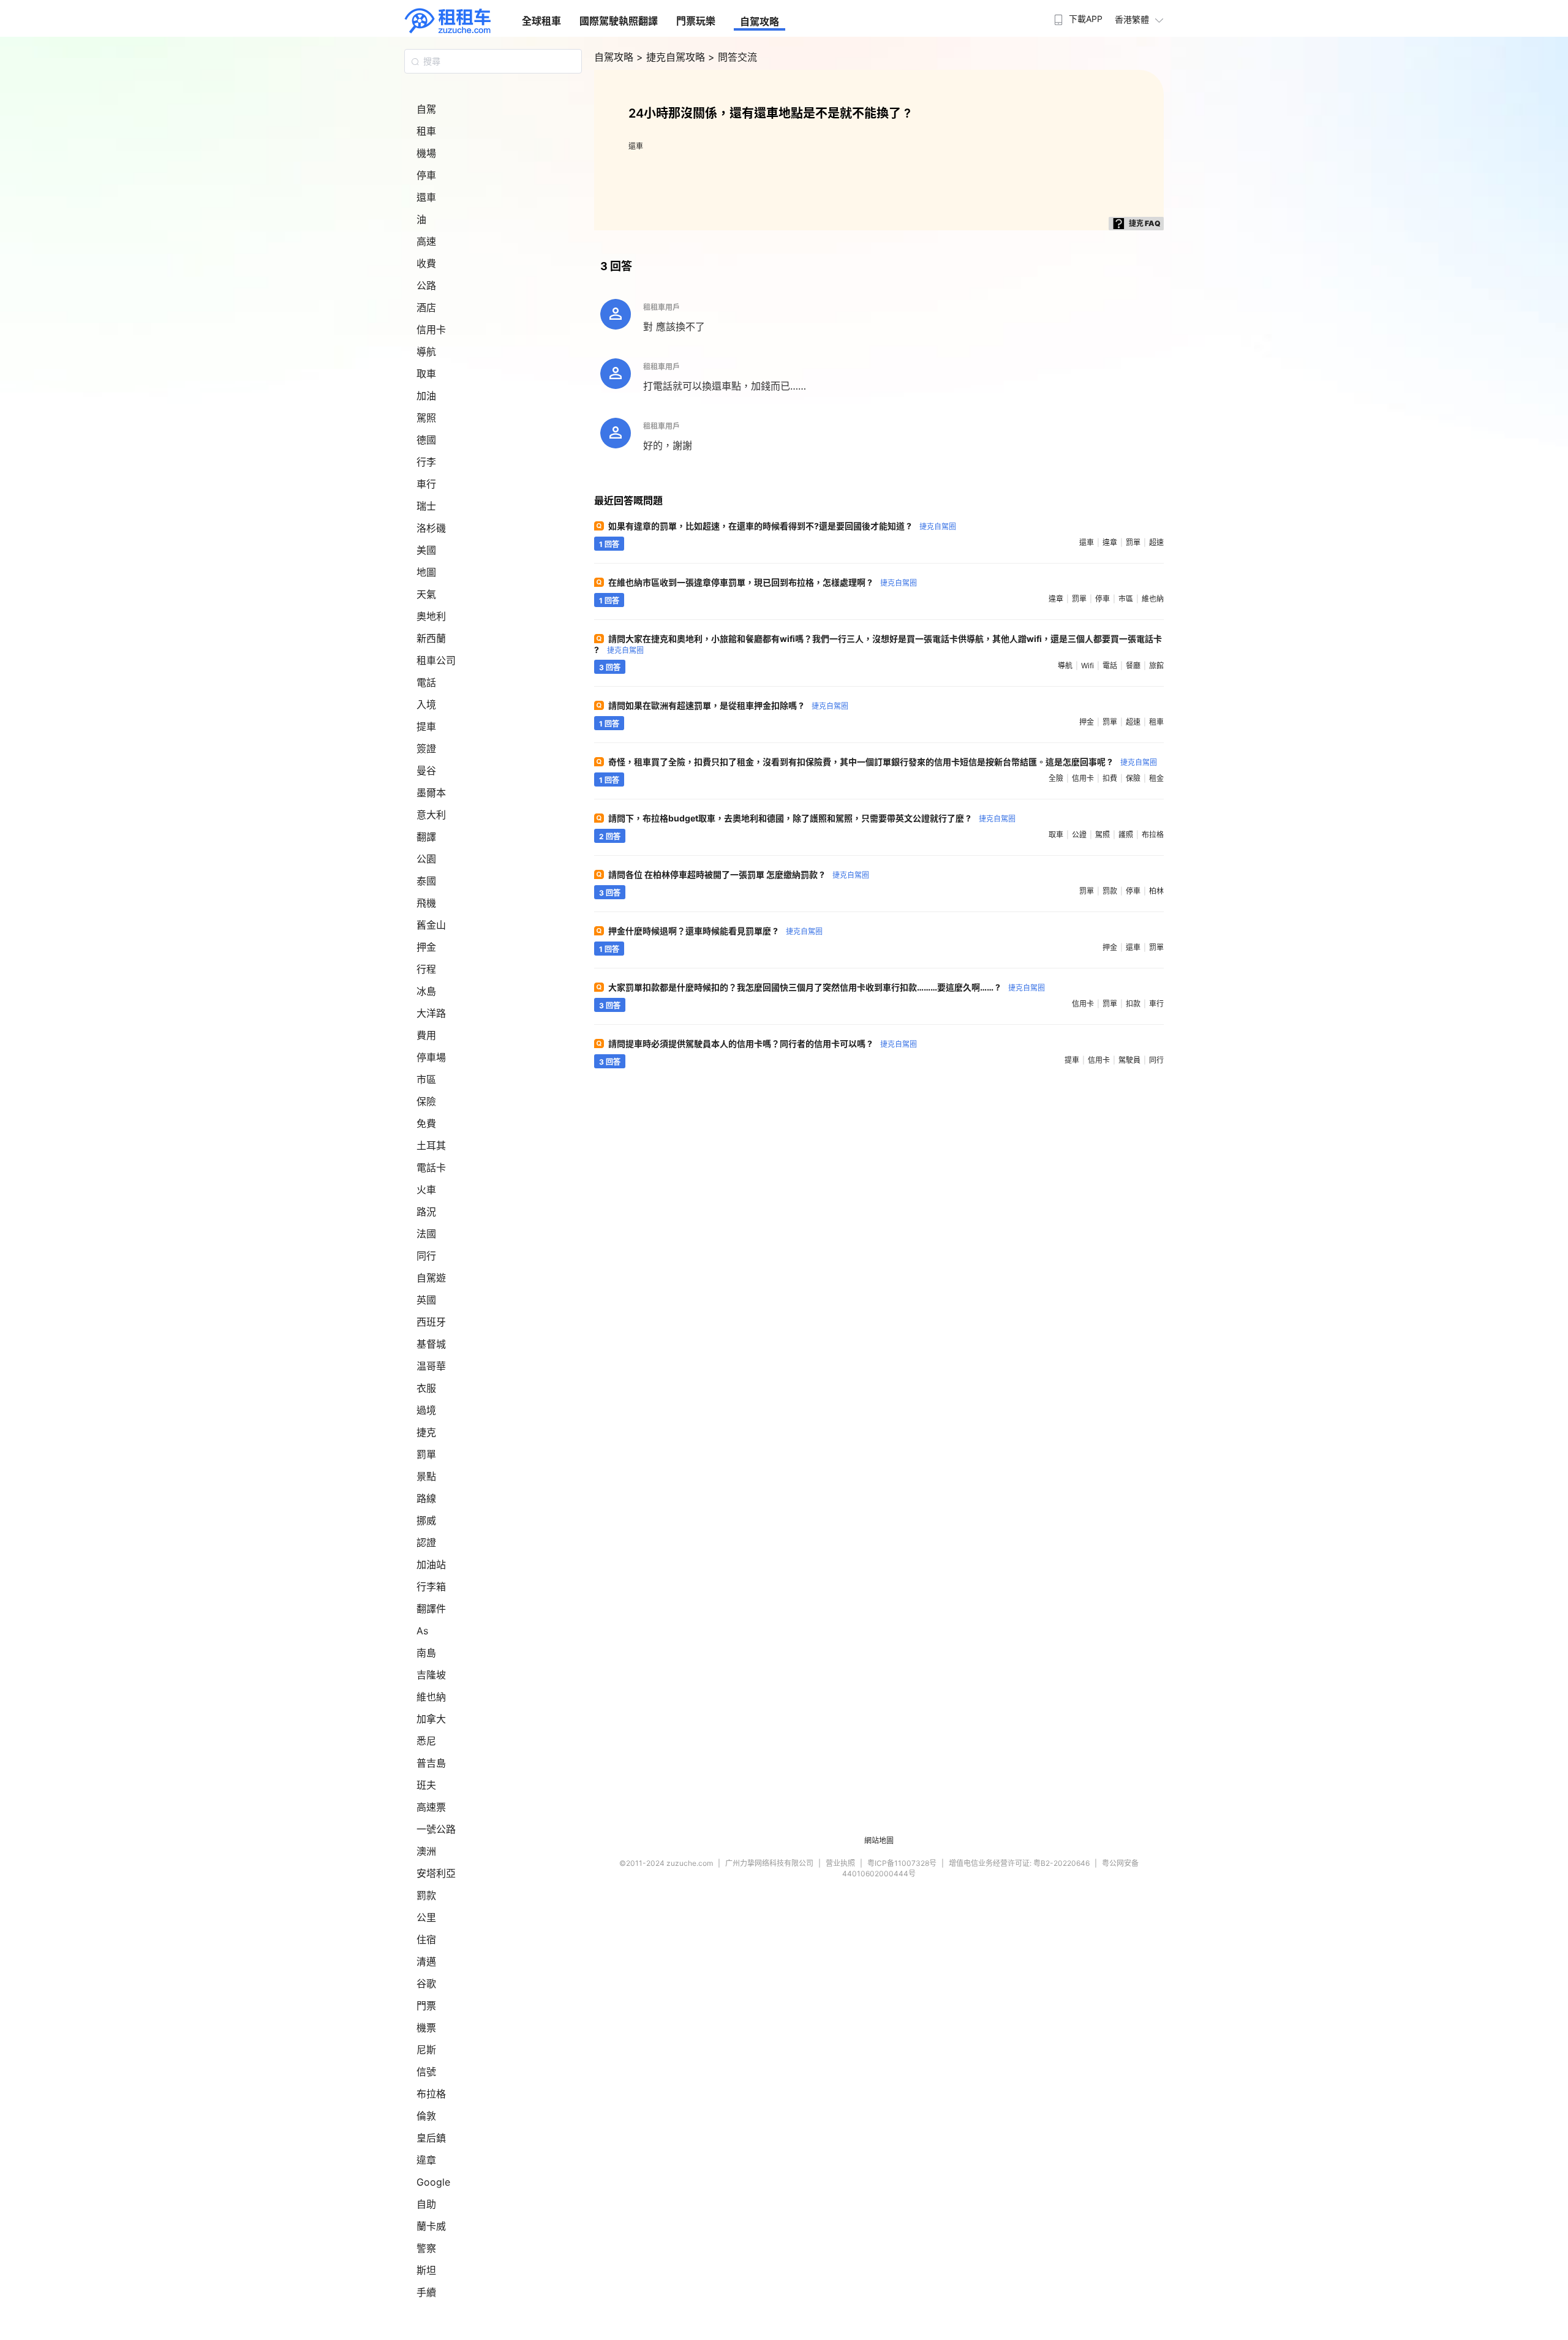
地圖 (426, 572)
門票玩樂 (696, 21)
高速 (426, 241)
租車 (426, 131)
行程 (426, 969)
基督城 (431, 1344)
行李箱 (431, 1587)
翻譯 (426, 837)
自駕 (426, 109)
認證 (426, 1542)
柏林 (1156, 891)
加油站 (431, 1564)
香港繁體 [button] (1132, 19)
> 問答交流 (733, 57)
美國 (426, 550)
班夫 (426, 1785)
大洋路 (431, 1013)
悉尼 (426, 1741)
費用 (426, 1035)
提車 (426, 727)
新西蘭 (431, 638)
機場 (426, 153)
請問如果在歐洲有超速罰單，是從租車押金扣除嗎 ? (728, 705)
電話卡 (431, 1168)
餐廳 (1133, 666)
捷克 (426, 1432)
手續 (426, 2292)
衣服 (426, 1388)
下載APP (1086, 19)
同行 (426, 1256)
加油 (426, 396)
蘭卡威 (431, 2226)
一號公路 (436, 1829)
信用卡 (431, 330)
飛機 (426, 903)
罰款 (426, 1895)
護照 (1126, 835)
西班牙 (431, 1322)
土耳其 (431, 1145)
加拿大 (431, 1719)
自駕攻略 (759, 21)
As (422, 1631)
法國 (426, 1234)
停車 (426, 175)
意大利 (431, 815)
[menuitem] (1077, 15)
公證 (1079, 835)
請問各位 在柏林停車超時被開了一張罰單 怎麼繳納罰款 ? (739, 874)
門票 (426, 2006)
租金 (1156, 778)
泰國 (426, 881)
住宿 (426, 1939)
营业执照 (840, 1863)
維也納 (431, 1697)
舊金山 (431, 925)
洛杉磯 (431, 528)
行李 (426, 462)
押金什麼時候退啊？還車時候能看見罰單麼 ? (715, 931)
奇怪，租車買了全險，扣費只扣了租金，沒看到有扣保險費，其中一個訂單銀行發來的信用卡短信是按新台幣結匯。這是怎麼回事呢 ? (883, 762)
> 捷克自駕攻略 (672, 57)
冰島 (426, 991)
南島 (426, 1653)
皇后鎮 (431, 2138)
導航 (426, 352)
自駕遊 (431, 1278)
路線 (426, 1498)
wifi (1087, 666)
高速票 (431, 1807)
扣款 (1133, 1004)
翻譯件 (431, 1609)
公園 (426, 859)
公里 (426, 1917)
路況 (426, 1212)
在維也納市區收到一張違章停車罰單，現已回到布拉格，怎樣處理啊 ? (763, 582)
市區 (426, 1079)
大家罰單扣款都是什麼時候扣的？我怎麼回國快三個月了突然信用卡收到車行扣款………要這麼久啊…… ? (827, 987)
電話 (426, 682)
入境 (426, 704)
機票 (426, 2028)
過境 (426, 1410)
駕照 (426, 418)
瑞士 (426, 506)
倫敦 (426, 2116)
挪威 (426, 1520)
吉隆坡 (431, 1675)
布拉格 (431, 2094)
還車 (426, 197)
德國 (426, 440)
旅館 (1156, 666)
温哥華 (431, 1366)
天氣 (426, 594)
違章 (426, 2160)
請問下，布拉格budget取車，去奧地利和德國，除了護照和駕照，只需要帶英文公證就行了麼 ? (812, 818)
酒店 (426, 308)
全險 (1056, 778)
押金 (426, 947)
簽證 (426, 749)
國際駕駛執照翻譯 (619, 21)
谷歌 (426, 1983)
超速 (1156, 542)
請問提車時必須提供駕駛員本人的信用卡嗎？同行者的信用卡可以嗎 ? (763, 1044)
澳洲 (426, 1851)
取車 (426, 374)
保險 (426, 1101)
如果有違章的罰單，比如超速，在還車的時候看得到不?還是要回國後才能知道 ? (782, 526)
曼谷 (426, 771)
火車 (426, 1190)
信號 (426, 2072)
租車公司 (436, 660)
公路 (426, 285)
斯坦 (426, 2270)
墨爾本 (431, 793)
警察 (426, 2248)
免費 (426, 1123)
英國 (426, 1300)
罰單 (426, 1454)
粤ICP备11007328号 (902, 1863)
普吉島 (431, 1763)
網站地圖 (879, 1840)
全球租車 (541, 21)
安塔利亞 (436, 1873)
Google (433, 2182)
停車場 (431, 1057)
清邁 (426, 1961)
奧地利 (431, 616)
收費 (426, 263)
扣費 (1110, 778)
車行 (426, 484)
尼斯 (426, 2050)
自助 (426, 2204)
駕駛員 (1129, 1060)
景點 (426, 1476)
